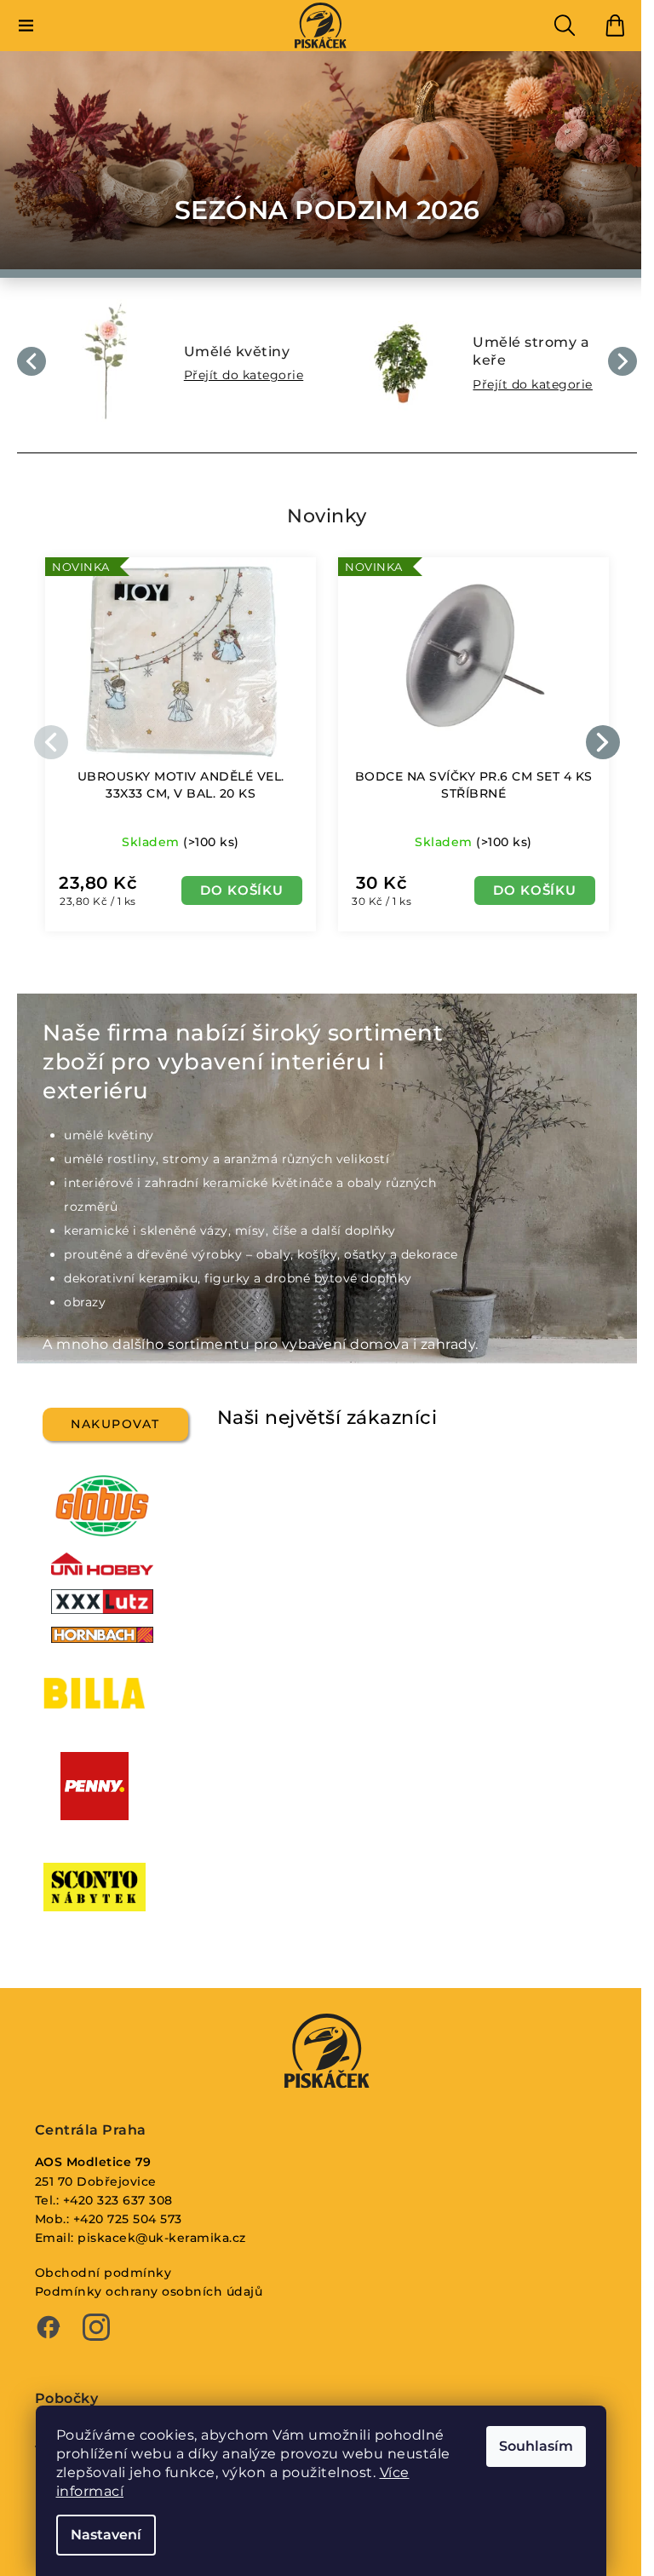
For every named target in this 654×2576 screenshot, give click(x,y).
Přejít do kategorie (244, 375)
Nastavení (106, 2535)
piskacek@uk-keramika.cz (162, 2238)
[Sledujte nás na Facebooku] (49, 2329)
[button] (32, 361)
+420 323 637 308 (118, 2200)
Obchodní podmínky (103, 2273)
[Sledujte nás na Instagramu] (96, 2329)
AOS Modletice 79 (93, 2162)
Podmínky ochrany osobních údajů (149, 2291)
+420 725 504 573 (128, 2219)
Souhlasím (536, 2446)
